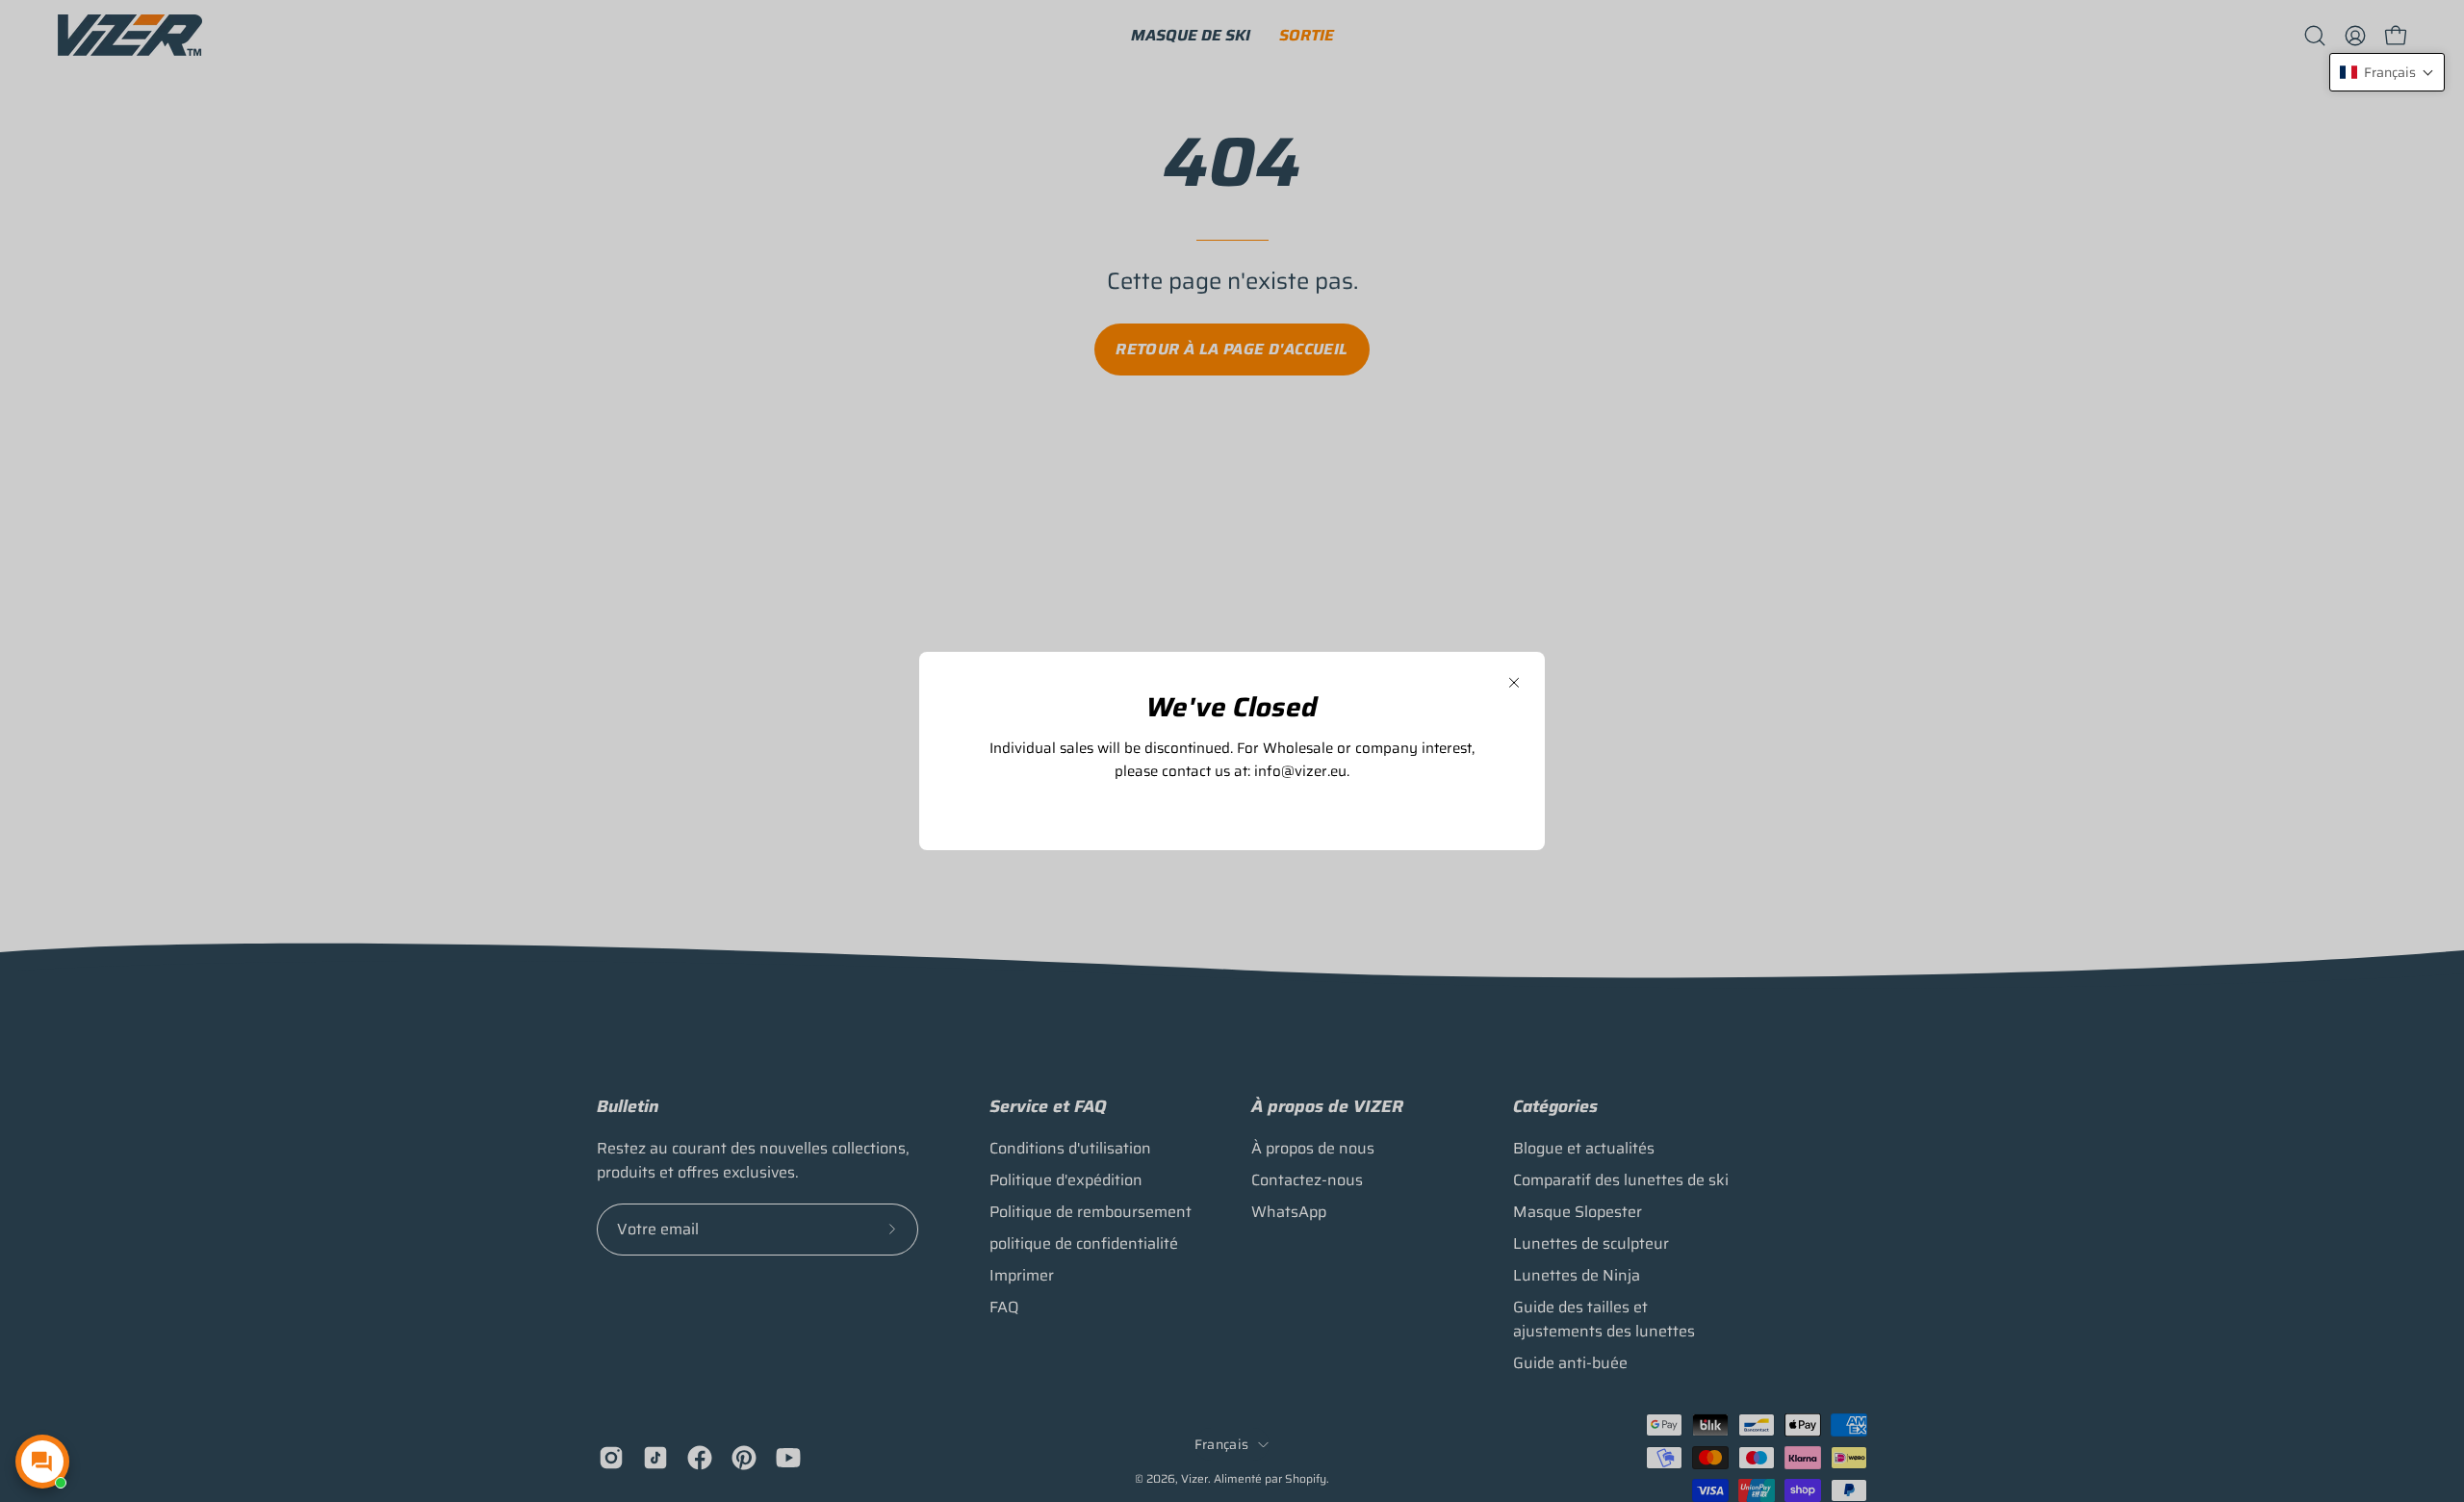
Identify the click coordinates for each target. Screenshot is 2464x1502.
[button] (2387, 72)
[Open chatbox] (42, 1462)
